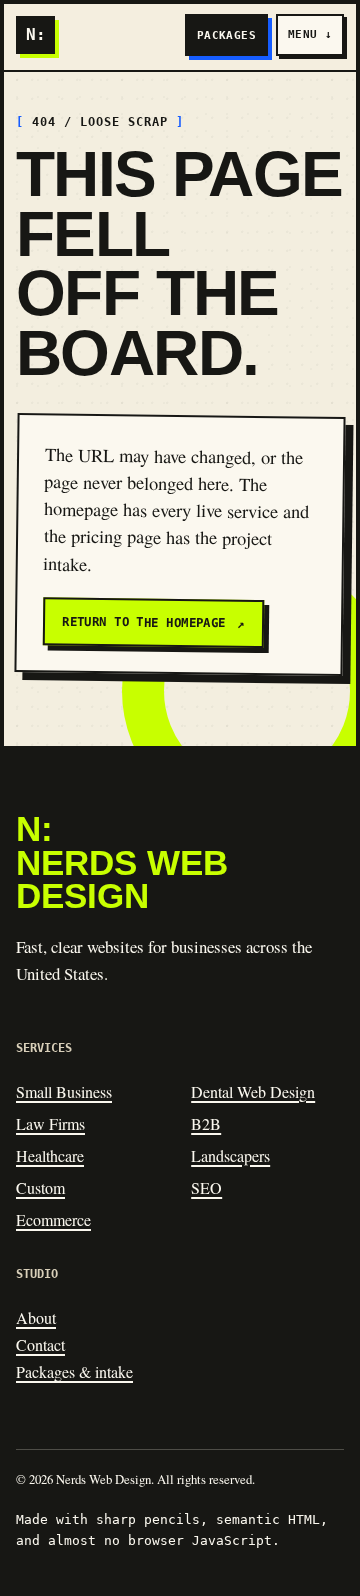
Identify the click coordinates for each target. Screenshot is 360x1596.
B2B (206, 1123)
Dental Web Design (253, 1091)
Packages (226, 35)
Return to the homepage (153, 622)
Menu (310, 34)
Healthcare (50, 1155)
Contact (40, 1344)
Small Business (64, 1091)
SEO (206, 1187)
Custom (40, 1187)
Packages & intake (74, 1371)
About (36, 1317)
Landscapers (230, 1155)
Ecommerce (53, 1219)
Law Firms (50, 1123)
